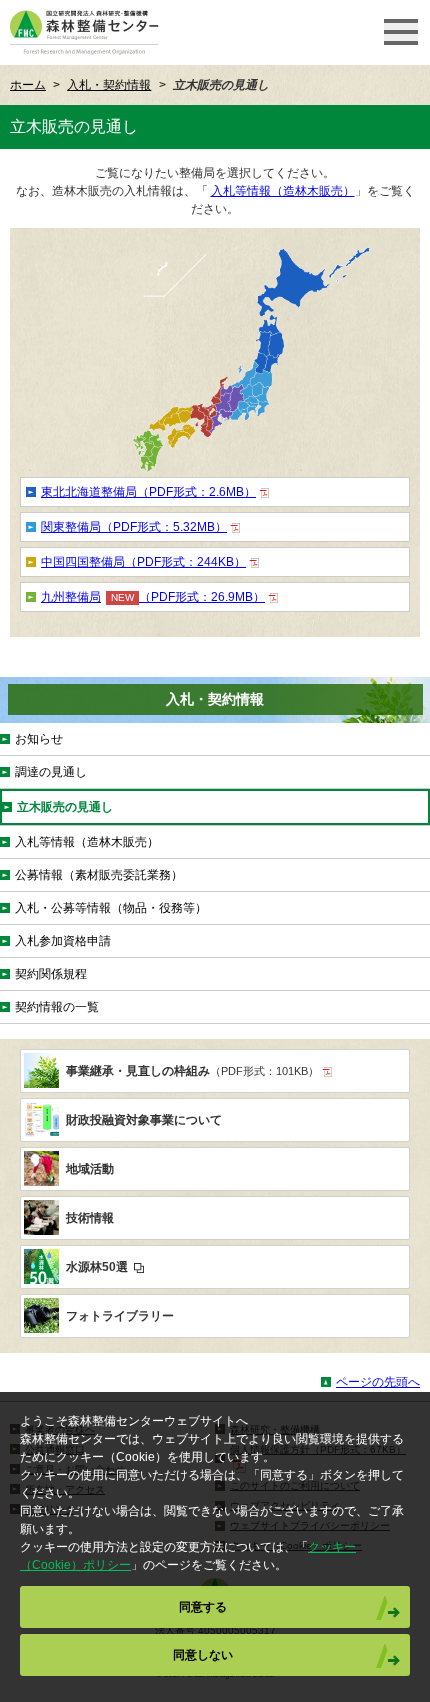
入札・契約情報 (109, 85)
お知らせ (39, 739)
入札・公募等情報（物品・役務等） (111, 908)
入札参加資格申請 (63, 941)
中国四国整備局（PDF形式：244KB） (143, 562)
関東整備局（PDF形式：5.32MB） (134, 527)
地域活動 (90, 1169)
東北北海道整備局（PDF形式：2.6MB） (148, 492)
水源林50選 (98, 1267)
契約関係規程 (51, 974)
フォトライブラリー (120, 1316)
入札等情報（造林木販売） (283, 191)
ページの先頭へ (378, 1382)
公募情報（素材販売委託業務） (99, 875)
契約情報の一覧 (57, 1007)
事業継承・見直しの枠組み (192, 1071)
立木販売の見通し (65, 807)
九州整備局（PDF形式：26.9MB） (153, 597)
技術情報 (90, 1218)
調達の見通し (51, 772)
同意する (203, 1607)
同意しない (203, 1655)
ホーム (28, 85)
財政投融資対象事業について (144, 1120)
